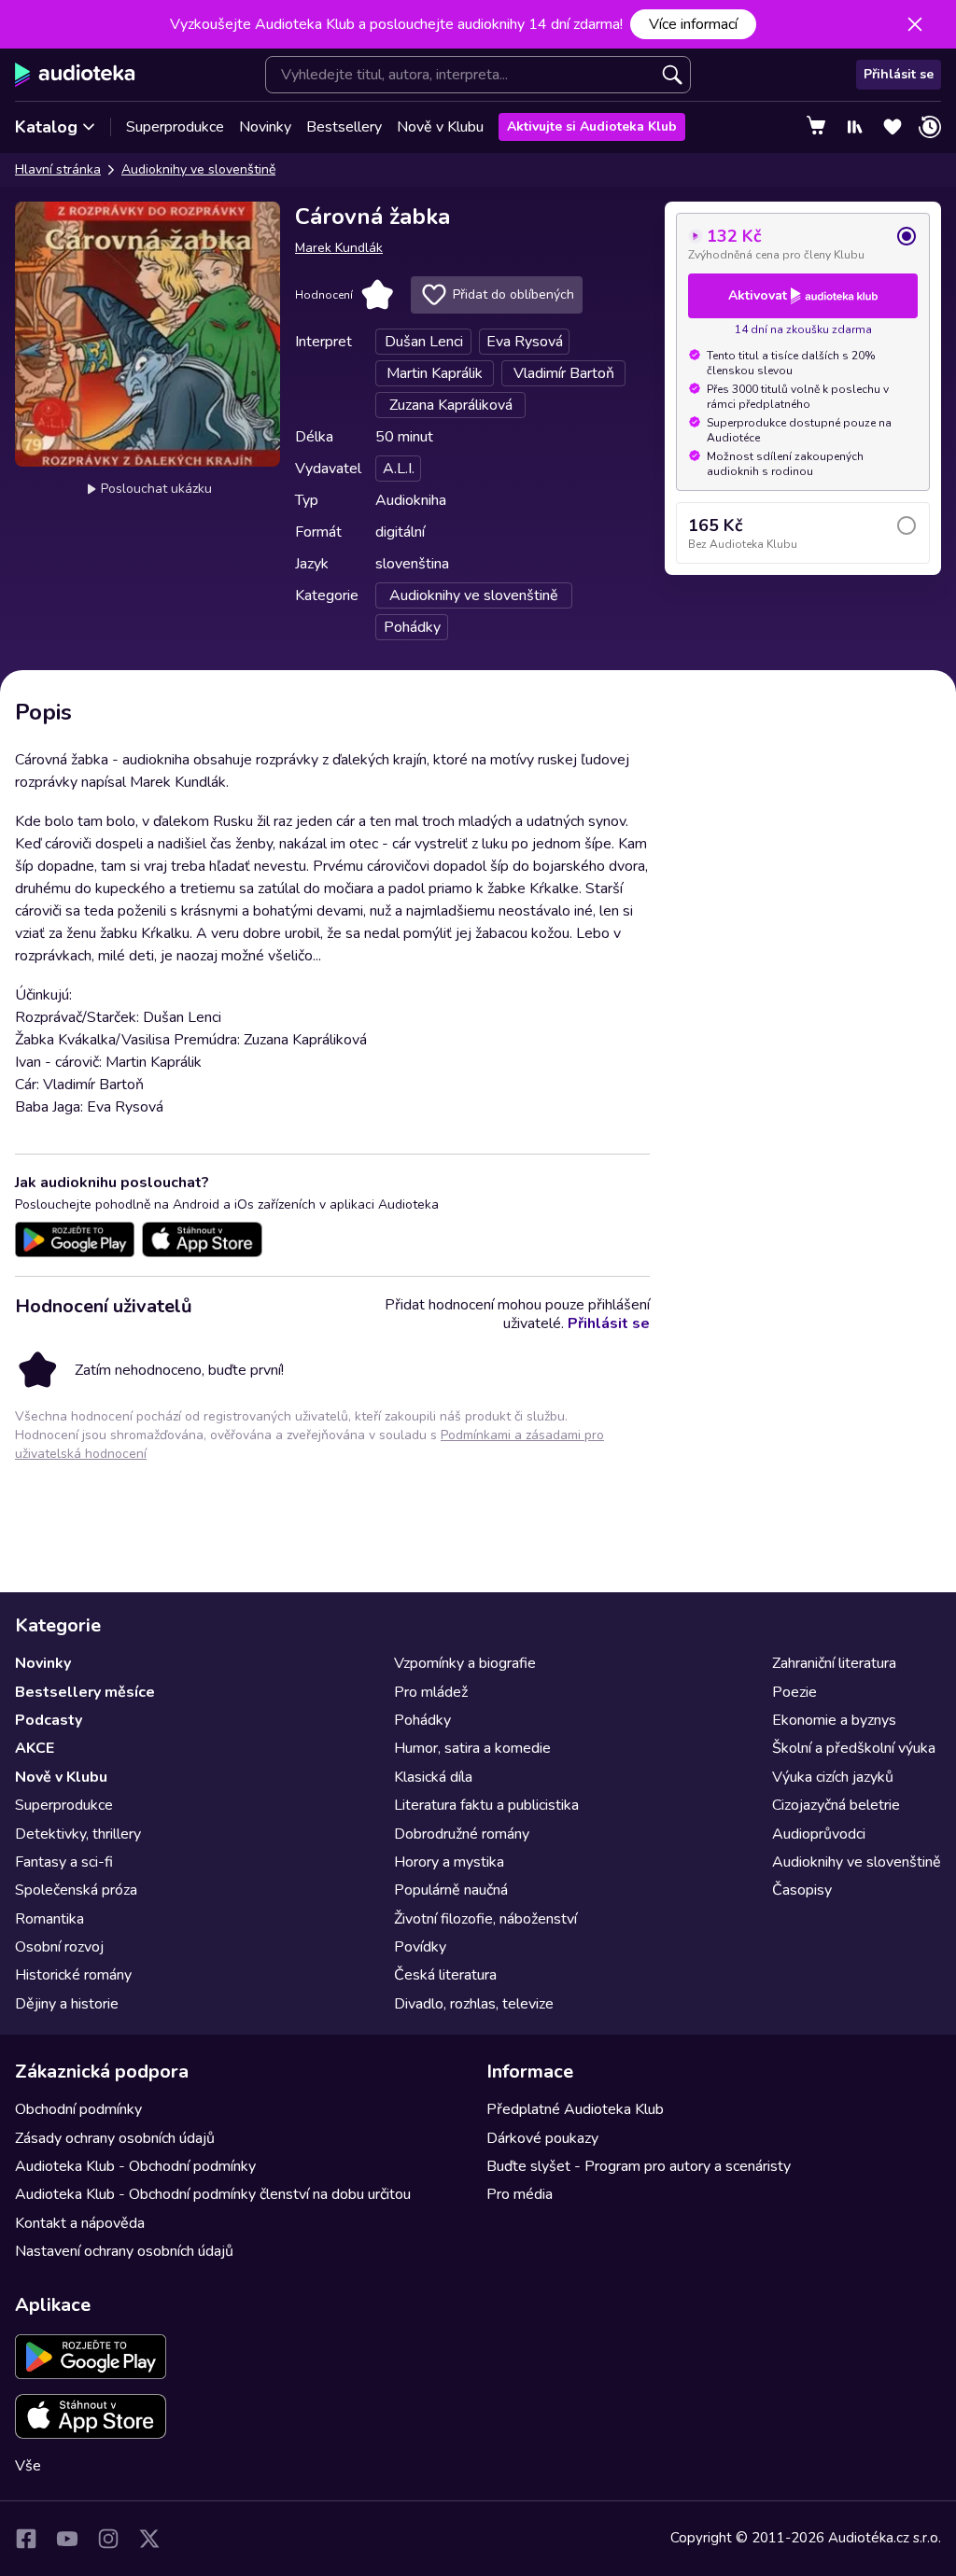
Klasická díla (433, 1777)
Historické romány (73, 1975)
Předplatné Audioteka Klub (575, 2109)
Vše (28, 2466)
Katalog (46, 127)
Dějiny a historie (67, 2004)
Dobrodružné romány (462, 1834)
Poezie (794, 1692)
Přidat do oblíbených (513, 294)
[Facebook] (26, 2539)
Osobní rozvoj (59, 1947)
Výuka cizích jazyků (833, 1777)
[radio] (803, 244)
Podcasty (49, 1720)
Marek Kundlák (339, 248)
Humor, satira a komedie (472, 1748)
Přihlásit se (899, 74)
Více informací (693, 24)
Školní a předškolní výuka (854, 1748)
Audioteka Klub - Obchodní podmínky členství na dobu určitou (213, 2194)
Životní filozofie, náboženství (485, 1919)
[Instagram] (108, 2539)
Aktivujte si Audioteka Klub (592, 126)
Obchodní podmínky (78, 2109)
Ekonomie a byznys (834, 1720)
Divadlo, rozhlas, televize (474, 2004)
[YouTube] (67, 2539)
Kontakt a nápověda (80, 2223)
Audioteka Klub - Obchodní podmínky (135, 2166)
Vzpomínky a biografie (465, 1663)
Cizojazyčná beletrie (836, 1805)
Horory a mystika (449, 1862)
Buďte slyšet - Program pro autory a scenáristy (639, 2166)
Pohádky (422, 1720)
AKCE (35, 1748)
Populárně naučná (451, 1890)
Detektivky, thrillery (78, 1834)
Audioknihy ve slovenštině (198, 169)
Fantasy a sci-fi (64, 1862)
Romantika (49, 1919)
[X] (149, 2539)
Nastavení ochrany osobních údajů (124, 2251)
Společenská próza (76, 1890)
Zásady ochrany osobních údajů (115, 2138)
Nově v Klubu (440, 127)
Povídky (420, 1947)
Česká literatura (445, 1975)
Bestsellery (344, 127)
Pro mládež (431, 1692)
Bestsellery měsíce (85, 1692)
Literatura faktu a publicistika (486, 1805)
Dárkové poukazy (542, 2138)
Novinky (265, 127)
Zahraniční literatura (834, 1663)
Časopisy (802, 1890)
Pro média (520, 2194)
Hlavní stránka (58, 169)
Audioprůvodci (819, 1834)
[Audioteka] (75, 75)
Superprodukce (175, 127)
